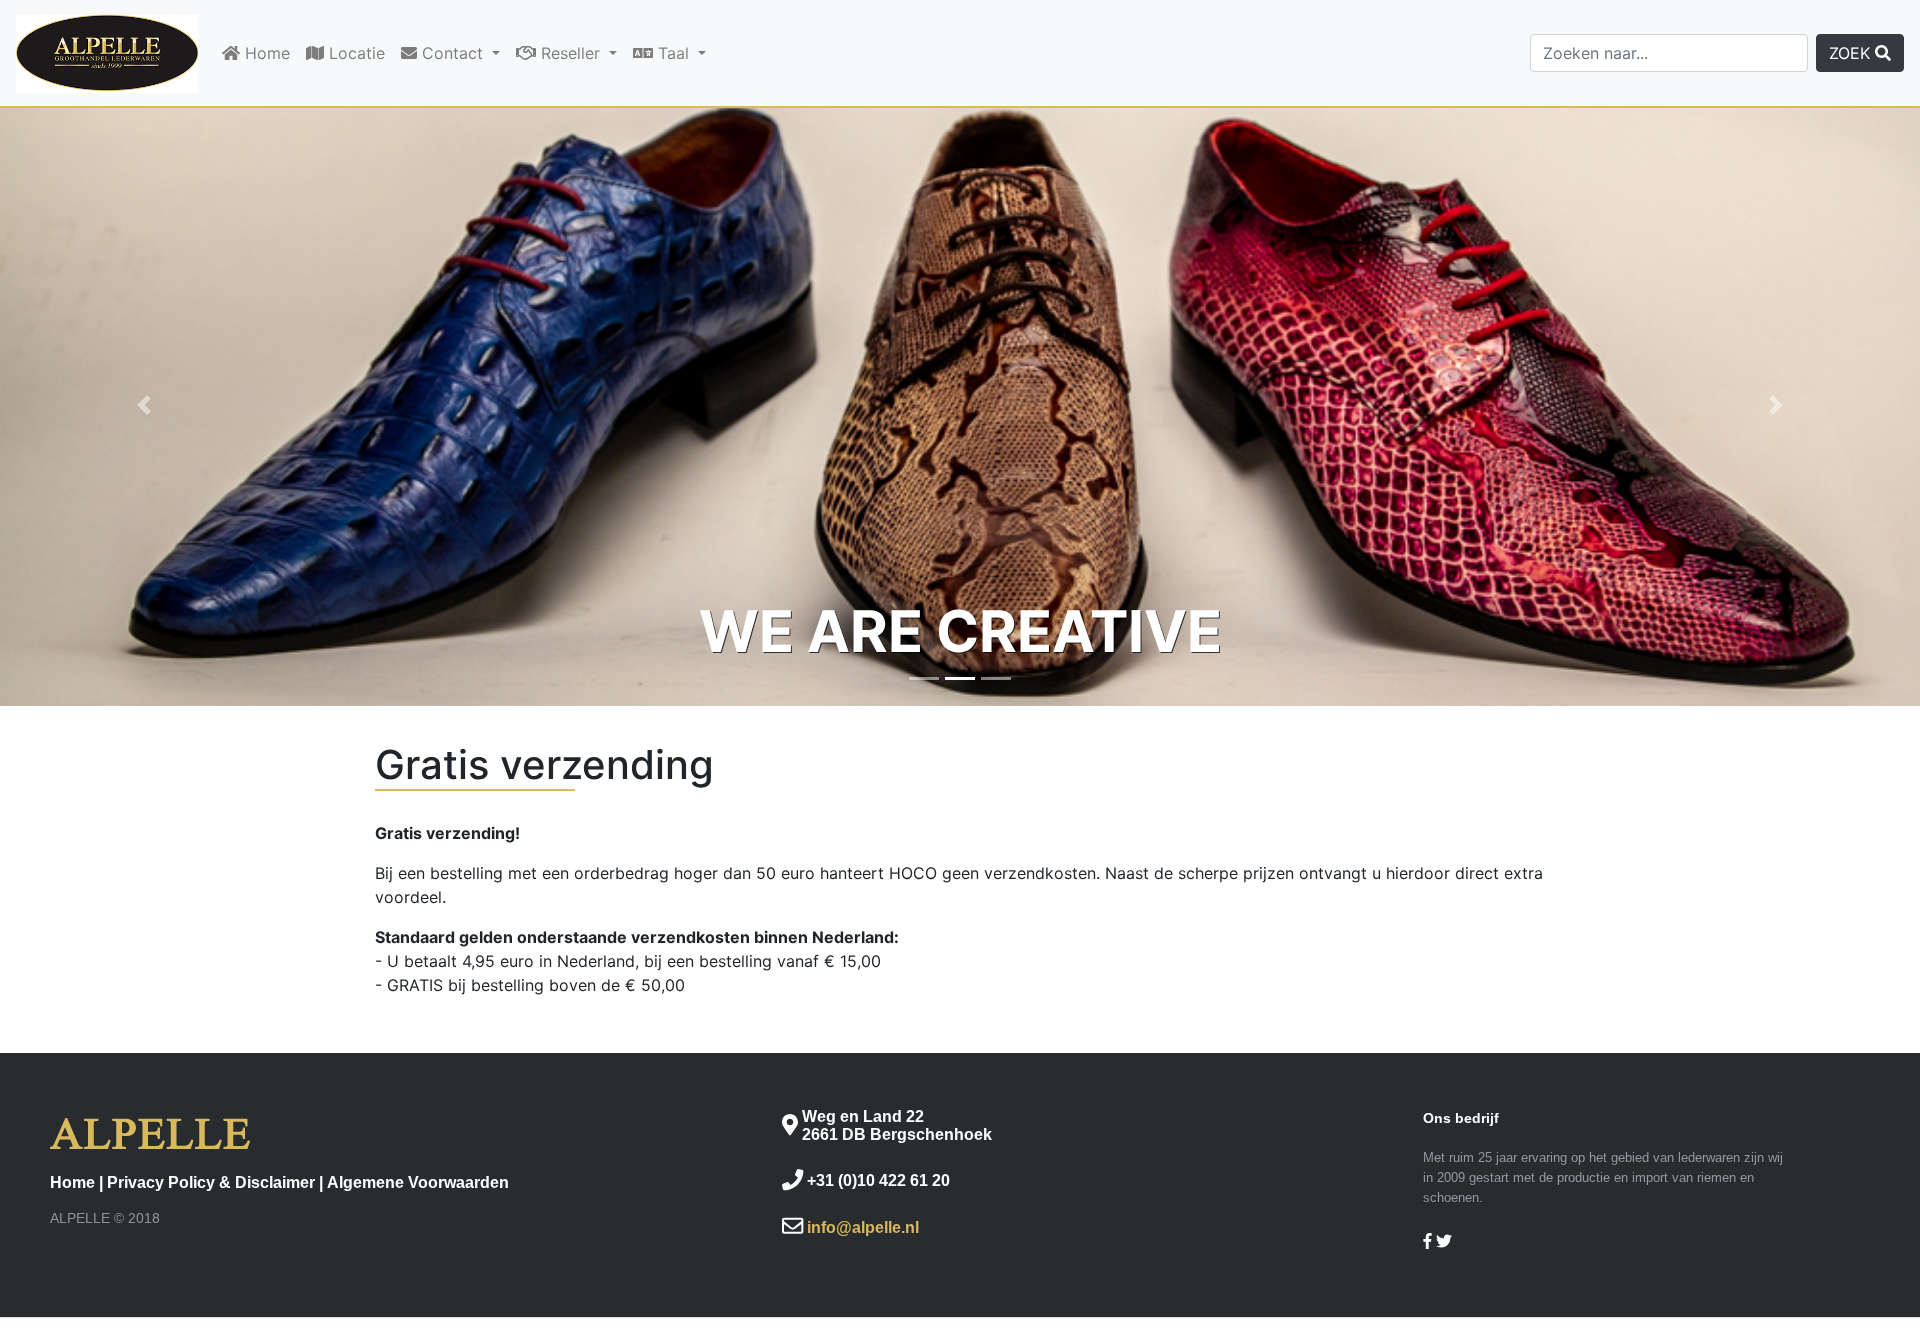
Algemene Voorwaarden (418, 1182)
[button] (144, 405)
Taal (673, 53)
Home (265, 53)
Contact (452, 53)
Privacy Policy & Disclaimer (211, 1182)
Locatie (354, 53)
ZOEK (1852, 53)
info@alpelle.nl (863, 1227)
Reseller (570, 53)
